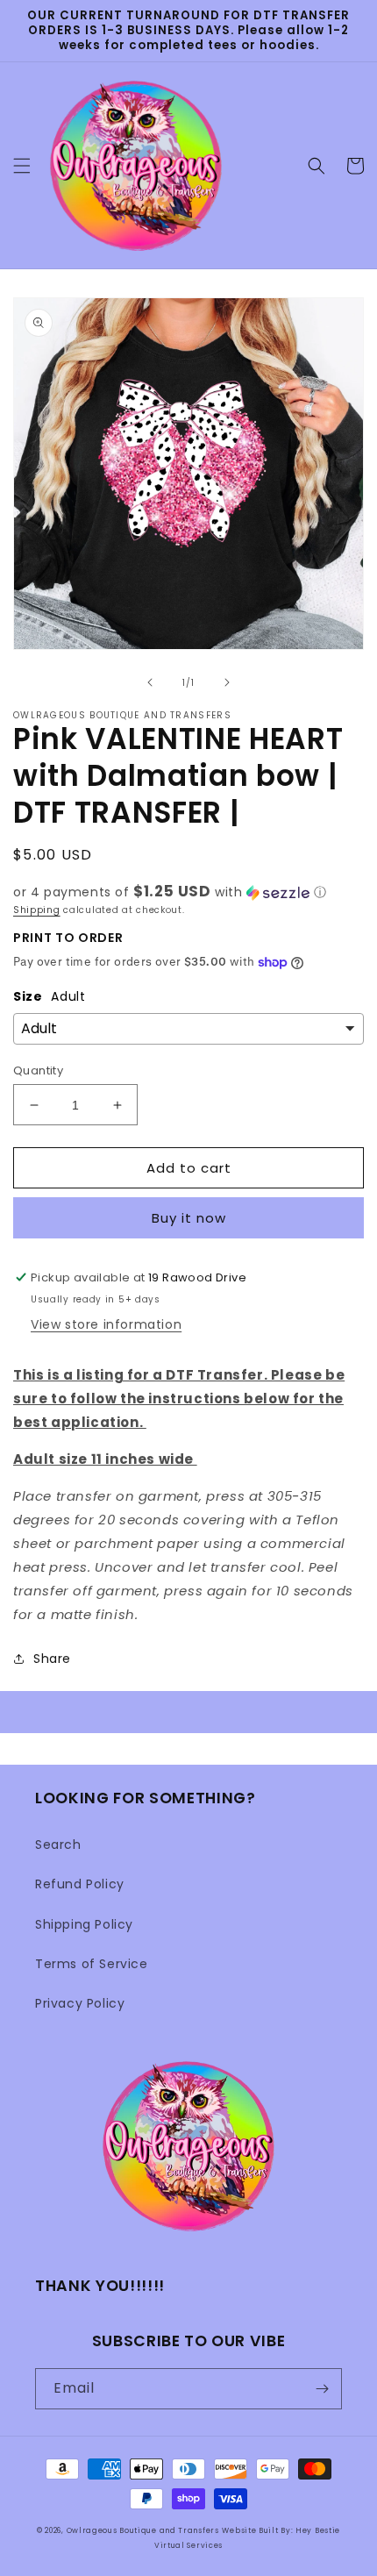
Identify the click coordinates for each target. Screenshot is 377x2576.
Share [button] (52, 1659)
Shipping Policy (84, 1924)
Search (58, 1845)
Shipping (37, 910)
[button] (22, 166)
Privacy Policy (80, 2003)
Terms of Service (92, 1964)
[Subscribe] (322, 2389)
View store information (106, 1324)
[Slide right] (227, 682)
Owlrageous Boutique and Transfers (143, 2530)
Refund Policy (80, 1884)
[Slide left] (150, 682)
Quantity (38, 1070)
